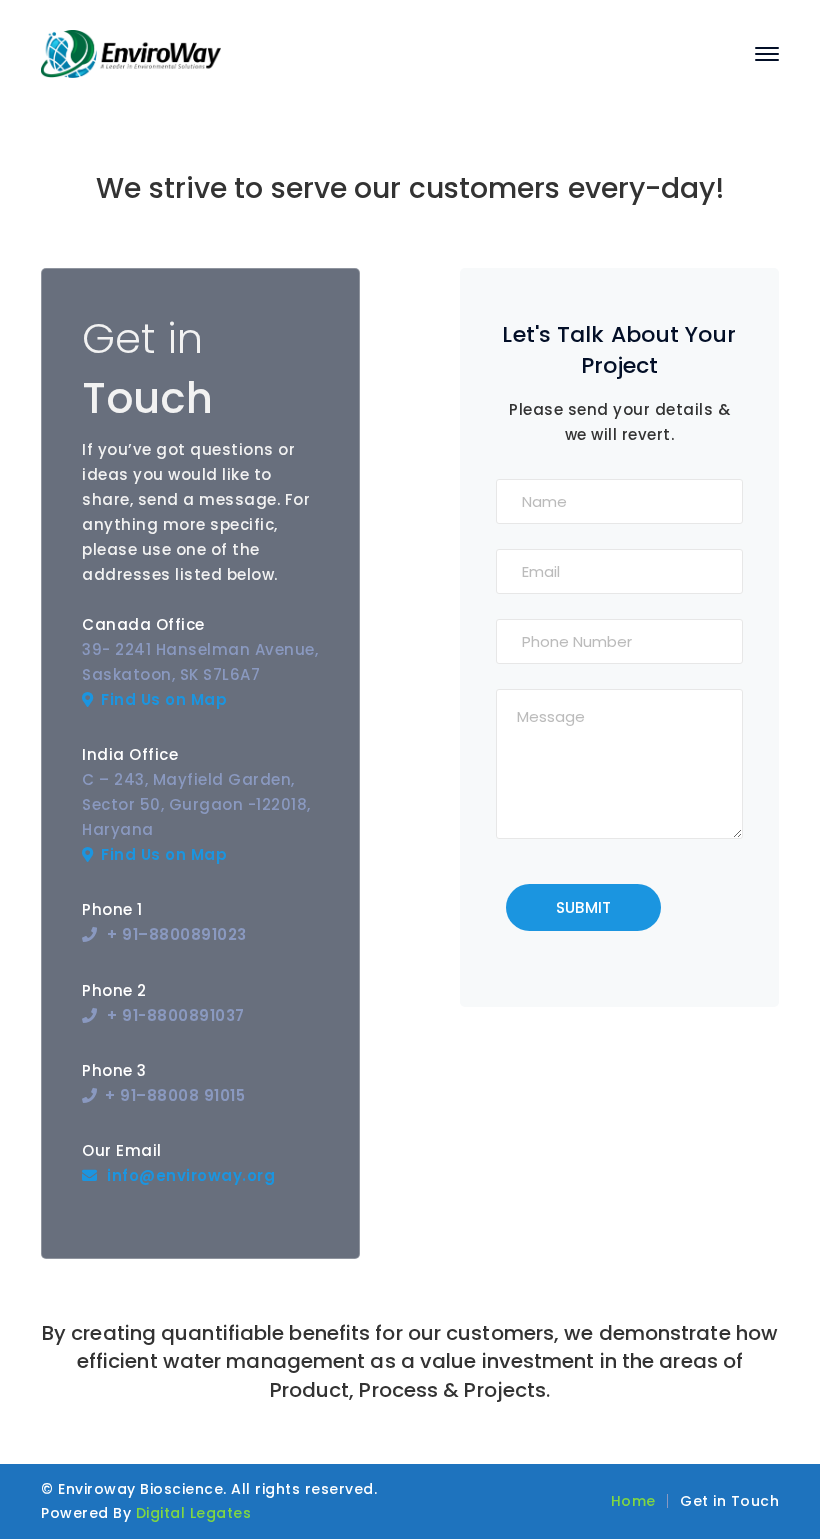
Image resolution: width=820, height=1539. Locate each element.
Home (633, 1501)
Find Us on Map (164, 699)
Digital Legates (194, 1513)
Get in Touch (729, 1501)
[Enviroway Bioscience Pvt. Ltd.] (131, 52)
